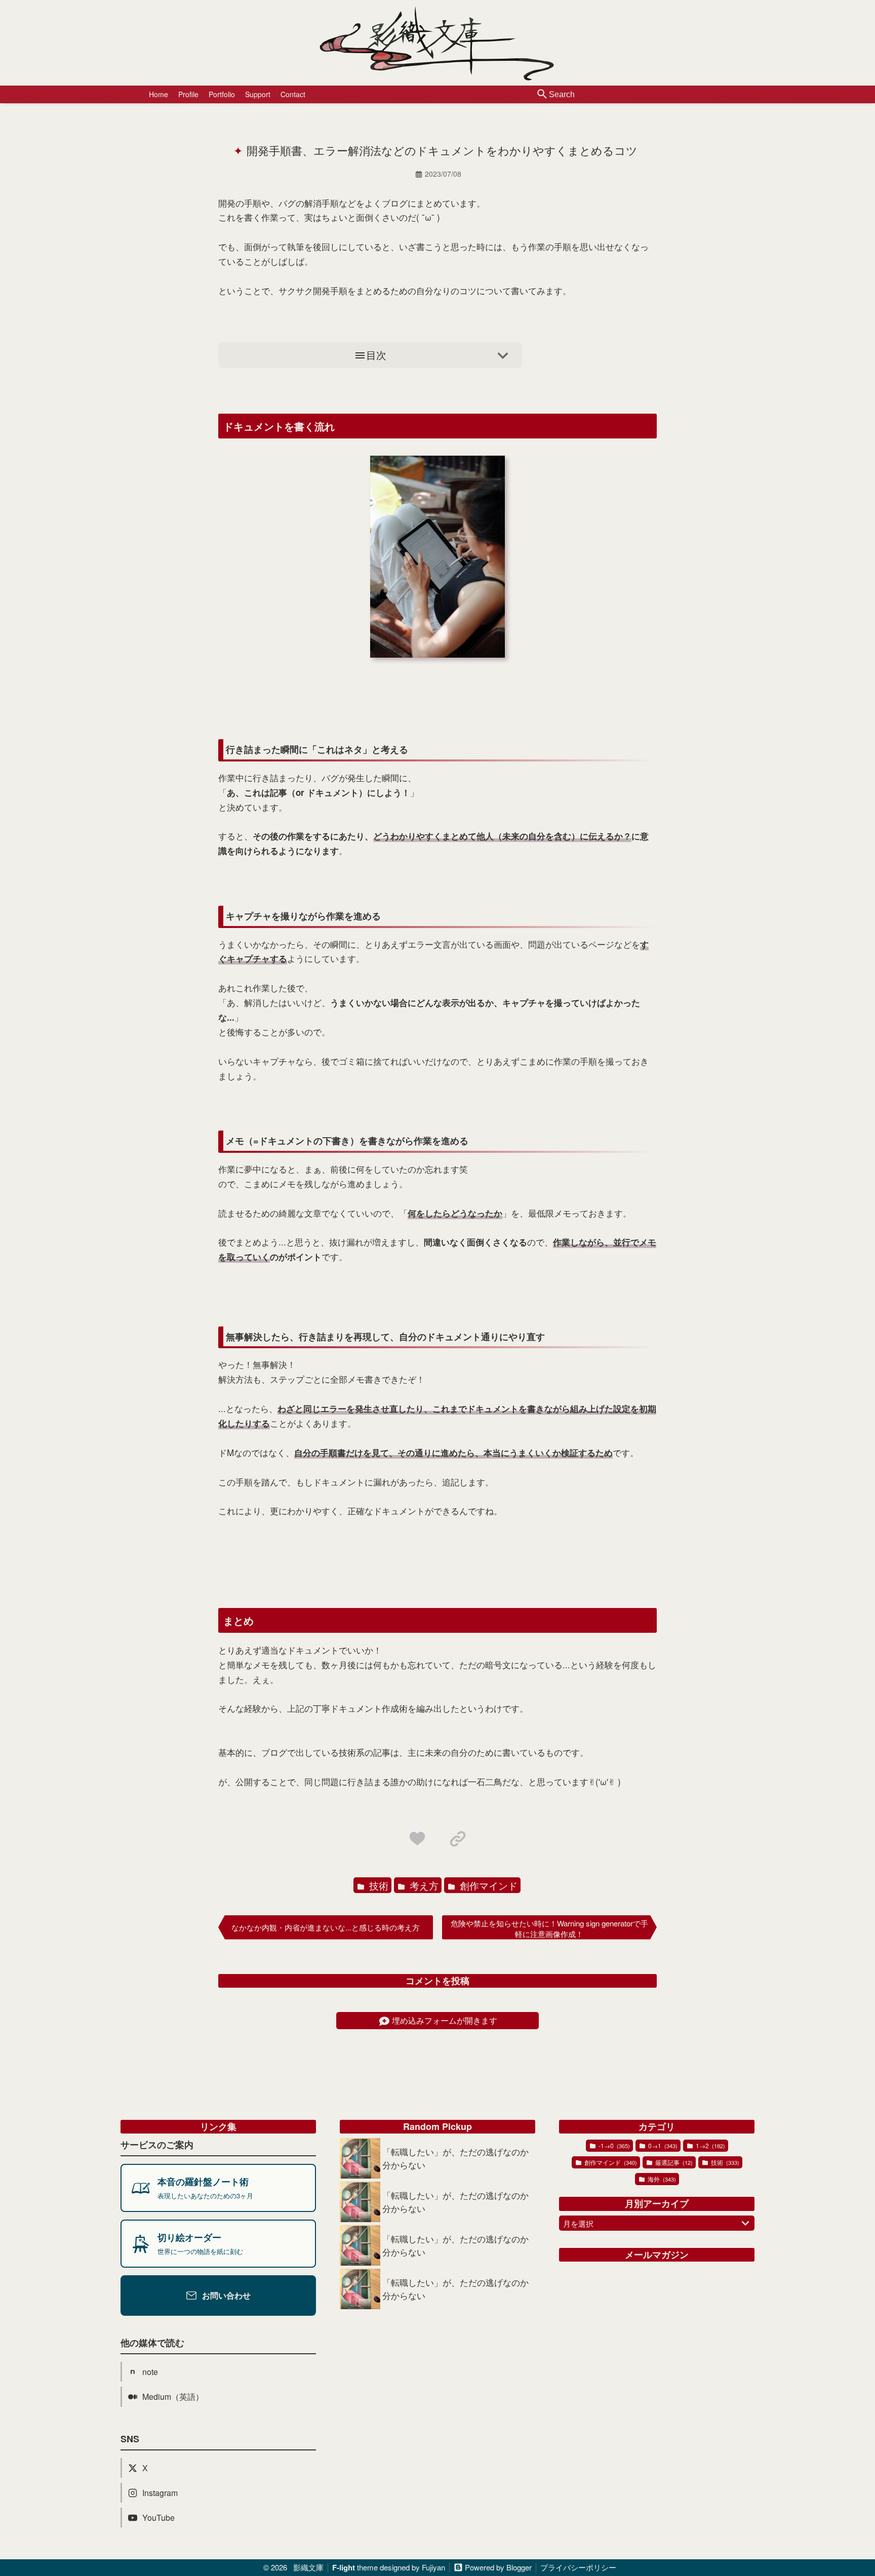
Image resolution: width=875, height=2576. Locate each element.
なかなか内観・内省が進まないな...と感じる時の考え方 (326, 1927)
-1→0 (613, 2145)
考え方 (423, 1885)
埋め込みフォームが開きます (445, 2020)
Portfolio (222, 94)
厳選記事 (673, 2162)
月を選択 (578, 2223)
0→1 (662, 2145)
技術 (377, 1885)
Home (158, 94)
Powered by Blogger (498, 2568)
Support (258, 94)
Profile (188, 94)
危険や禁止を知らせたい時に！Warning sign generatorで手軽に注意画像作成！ (549, 1928)
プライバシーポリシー (578, 2567)
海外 (661, 2179)
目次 (376, 355)
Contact (293, 94)
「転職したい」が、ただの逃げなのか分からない (455, 2158)
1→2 (710, 2145)
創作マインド (487, 1885)
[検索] (542, 95)
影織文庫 (308, 2567)
